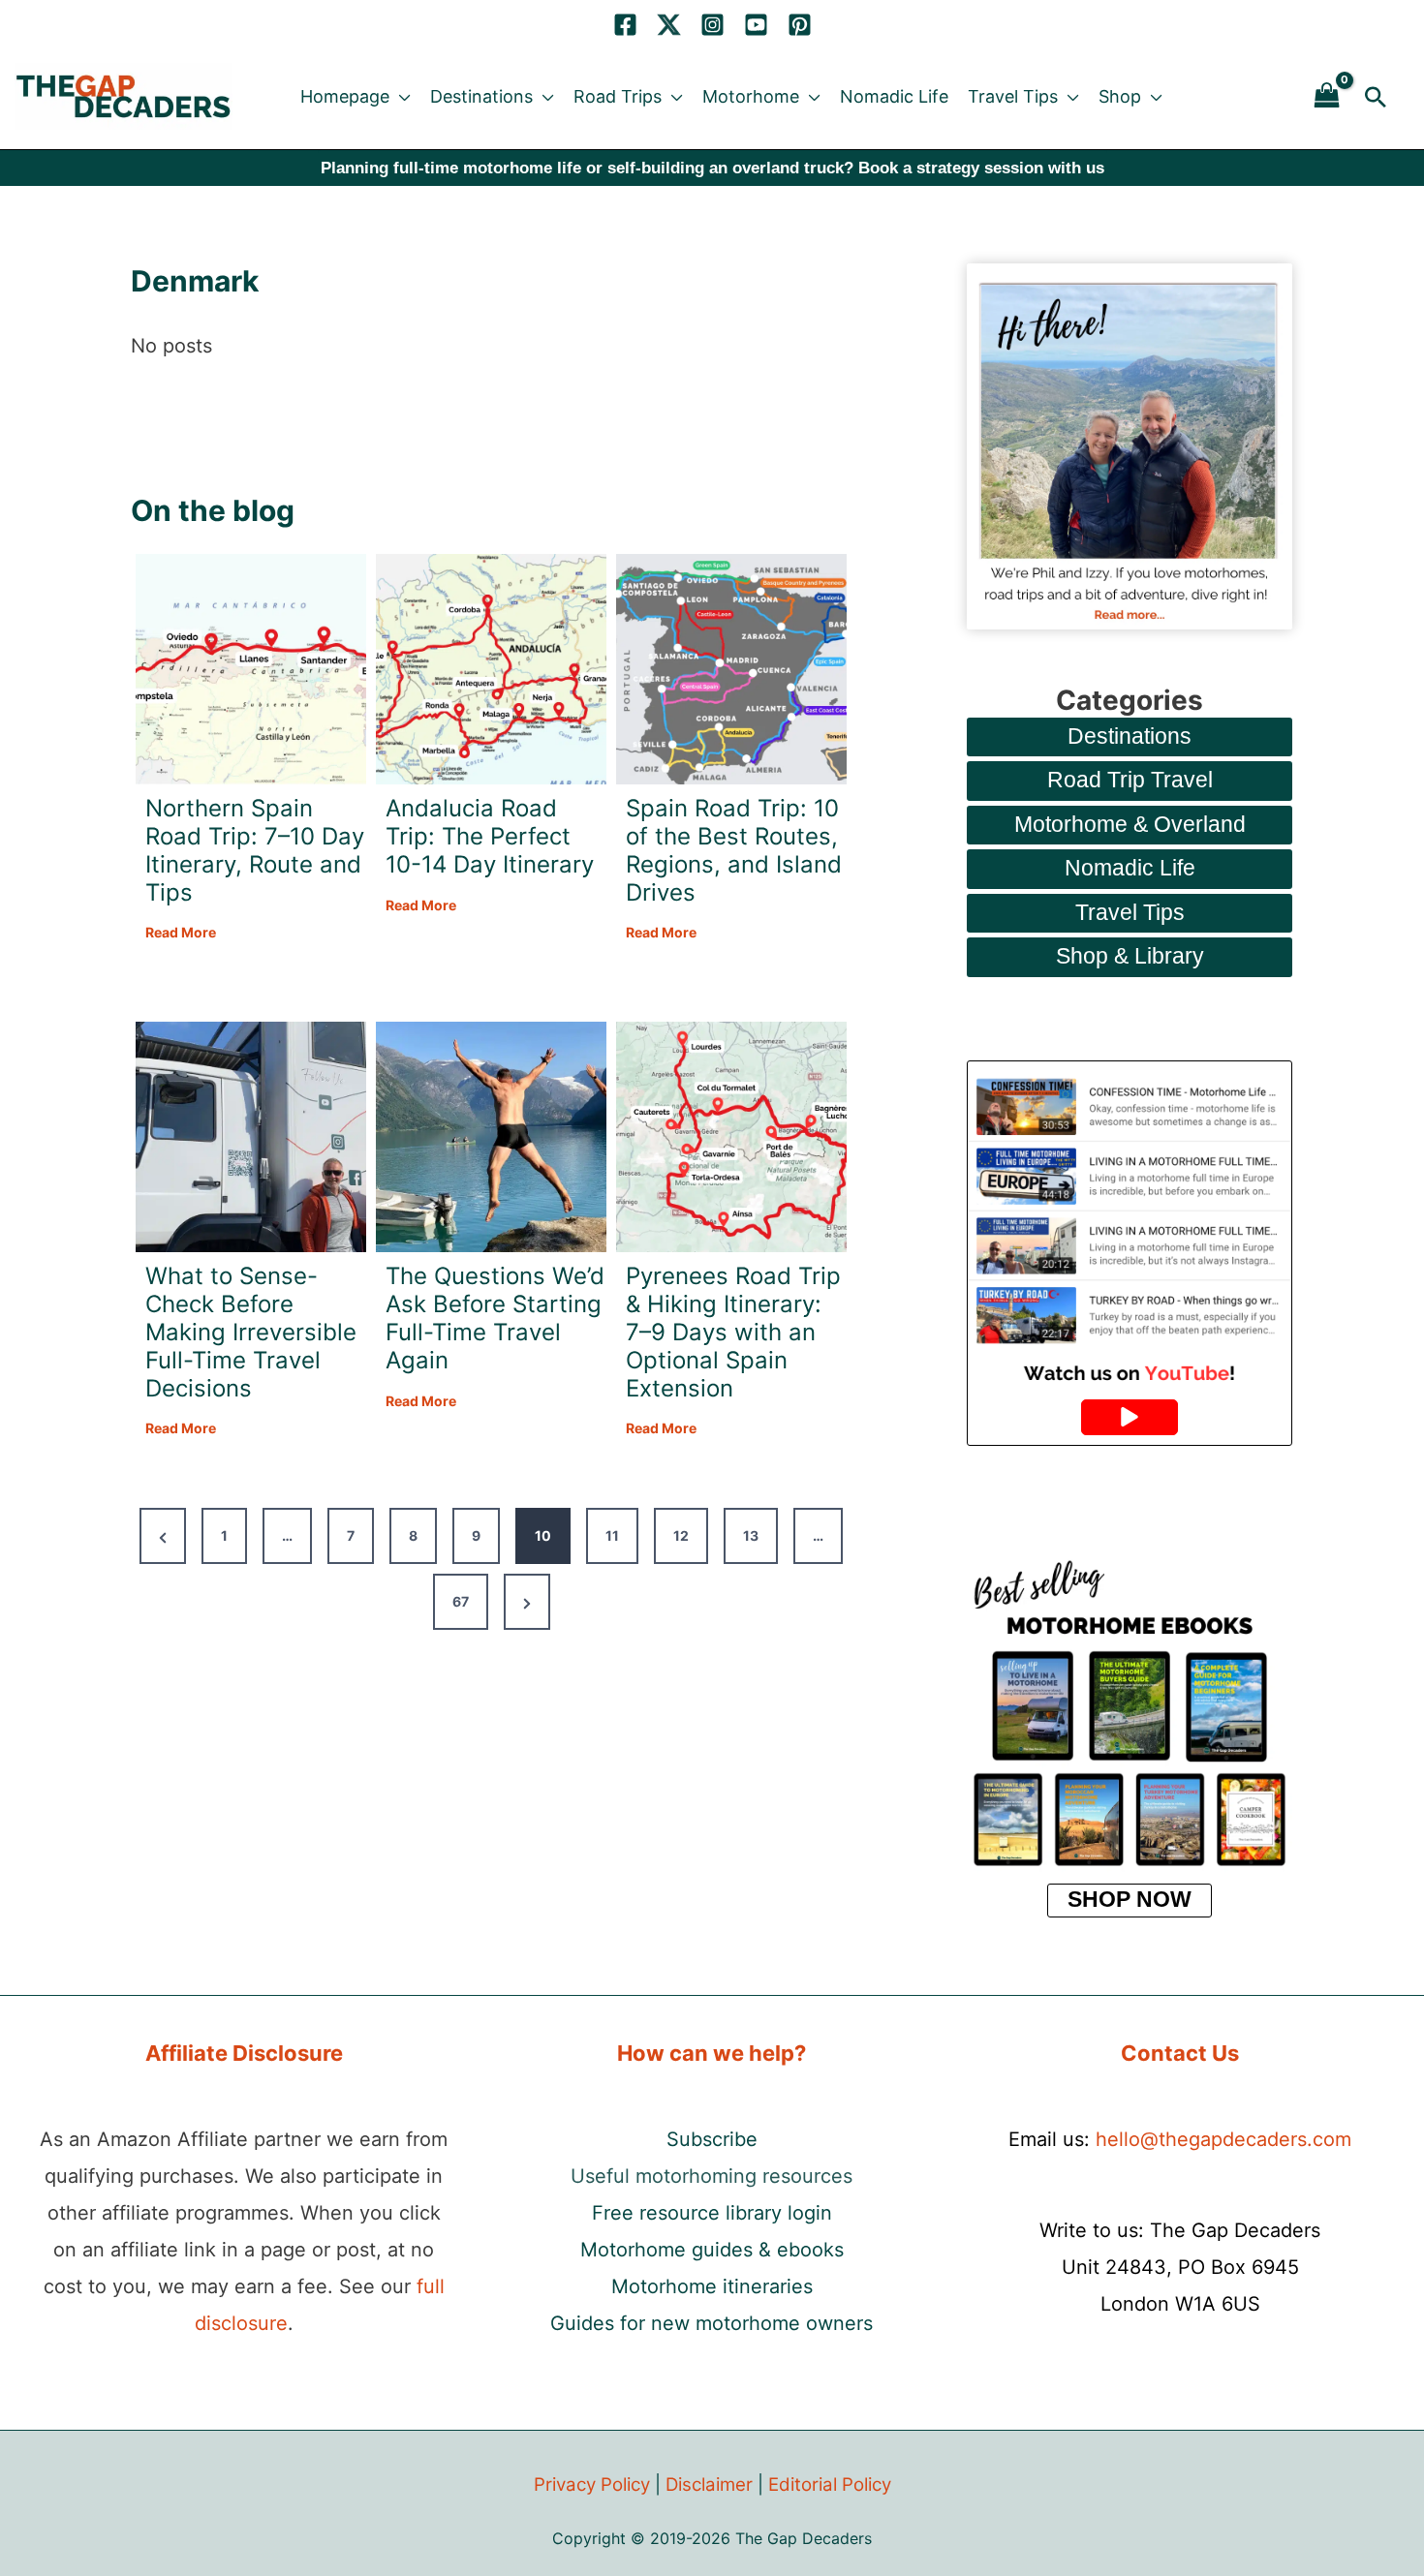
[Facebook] (625, 25)
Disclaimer (709, 2484)
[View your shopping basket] (1327, 96)
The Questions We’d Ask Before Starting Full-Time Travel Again (495, 1318)
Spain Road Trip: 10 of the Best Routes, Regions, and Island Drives (734, 850)
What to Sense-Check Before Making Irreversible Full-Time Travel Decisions (251, 1332)
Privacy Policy (592, 2484)
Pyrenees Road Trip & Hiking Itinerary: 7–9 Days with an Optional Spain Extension (733, 1332)
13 (751, 1535)
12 (681, 1535)
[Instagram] (712, 25)
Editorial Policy (830, 2484)
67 (461, 1601)
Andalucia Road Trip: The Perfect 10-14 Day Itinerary (490, 837)
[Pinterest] (800, 25)
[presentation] (251, 669)
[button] (400, 97)
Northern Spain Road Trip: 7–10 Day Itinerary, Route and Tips (255, 850)
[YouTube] (756, 25)
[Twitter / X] (669, 25)
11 (612, 1535)
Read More (181, 934)
